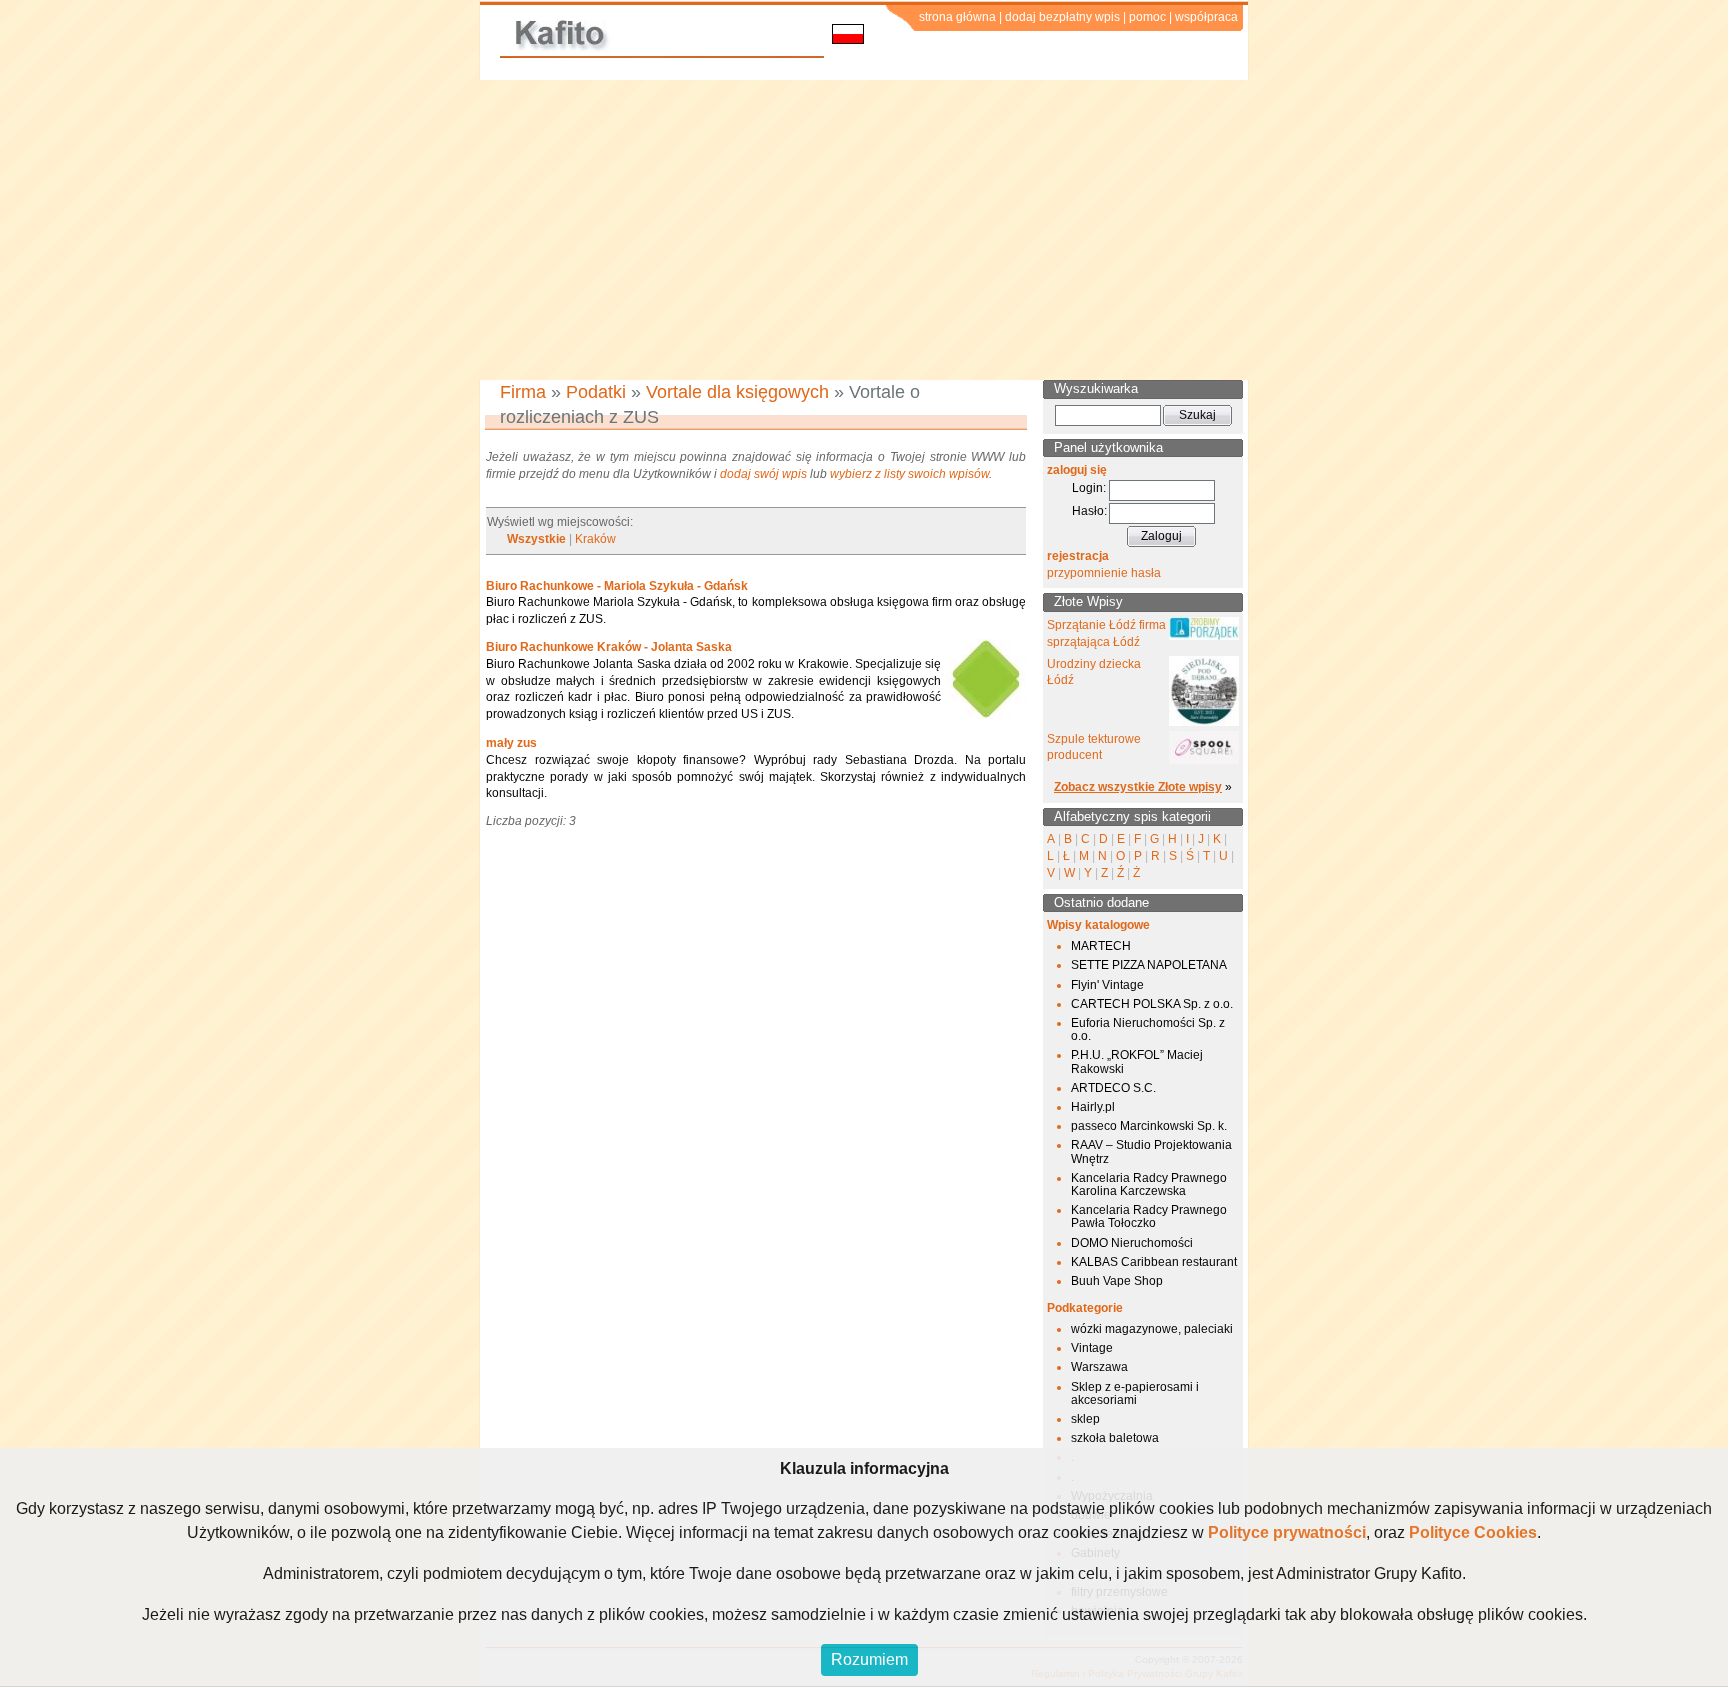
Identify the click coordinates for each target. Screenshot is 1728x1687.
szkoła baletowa (1115, 1438)
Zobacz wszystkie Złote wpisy (1138, 787)
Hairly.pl (1093, 1107)
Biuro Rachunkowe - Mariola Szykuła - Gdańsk (617, 586)
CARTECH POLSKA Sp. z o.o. (1152, 1004)
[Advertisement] (864, 230)
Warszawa (1099, 1367)
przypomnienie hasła (1104, 573)
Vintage (1092, 1348)
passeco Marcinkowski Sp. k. (1149, 1126)
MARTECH (1101, 946)
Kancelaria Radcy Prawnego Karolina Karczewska (1149, 1184)
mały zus (511, 743)
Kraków (595, 539)
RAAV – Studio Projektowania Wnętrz (1151, 1151)
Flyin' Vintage (1107, 985)
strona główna (957, 17)
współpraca (1206, 17)
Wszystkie (536, 539)
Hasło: (1089, 511)
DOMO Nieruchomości (1132, 1243)
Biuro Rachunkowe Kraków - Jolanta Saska (609, 647)
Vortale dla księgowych (737, 392)
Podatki (596, 392)
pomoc (1147, 17)
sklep (1085, 1419)
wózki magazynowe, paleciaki (1152, 1329)
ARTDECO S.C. (1113, 1088)
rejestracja (1078, 556)
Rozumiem (869, 1659)
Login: (1089, 488)
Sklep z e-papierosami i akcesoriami (1135, 1393)
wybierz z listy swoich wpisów (909, 474)
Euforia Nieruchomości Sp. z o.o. (1148, 1029)
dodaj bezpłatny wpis (1062, 17)
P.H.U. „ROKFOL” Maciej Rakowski (1137, 1061)
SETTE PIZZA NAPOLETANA (1149, 965)
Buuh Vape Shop (1117, 1281)
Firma (523, 392)
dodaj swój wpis (763, 474)
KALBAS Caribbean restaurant (1154, 1262)
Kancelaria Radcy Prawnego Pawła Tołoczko (1149, 1216)
